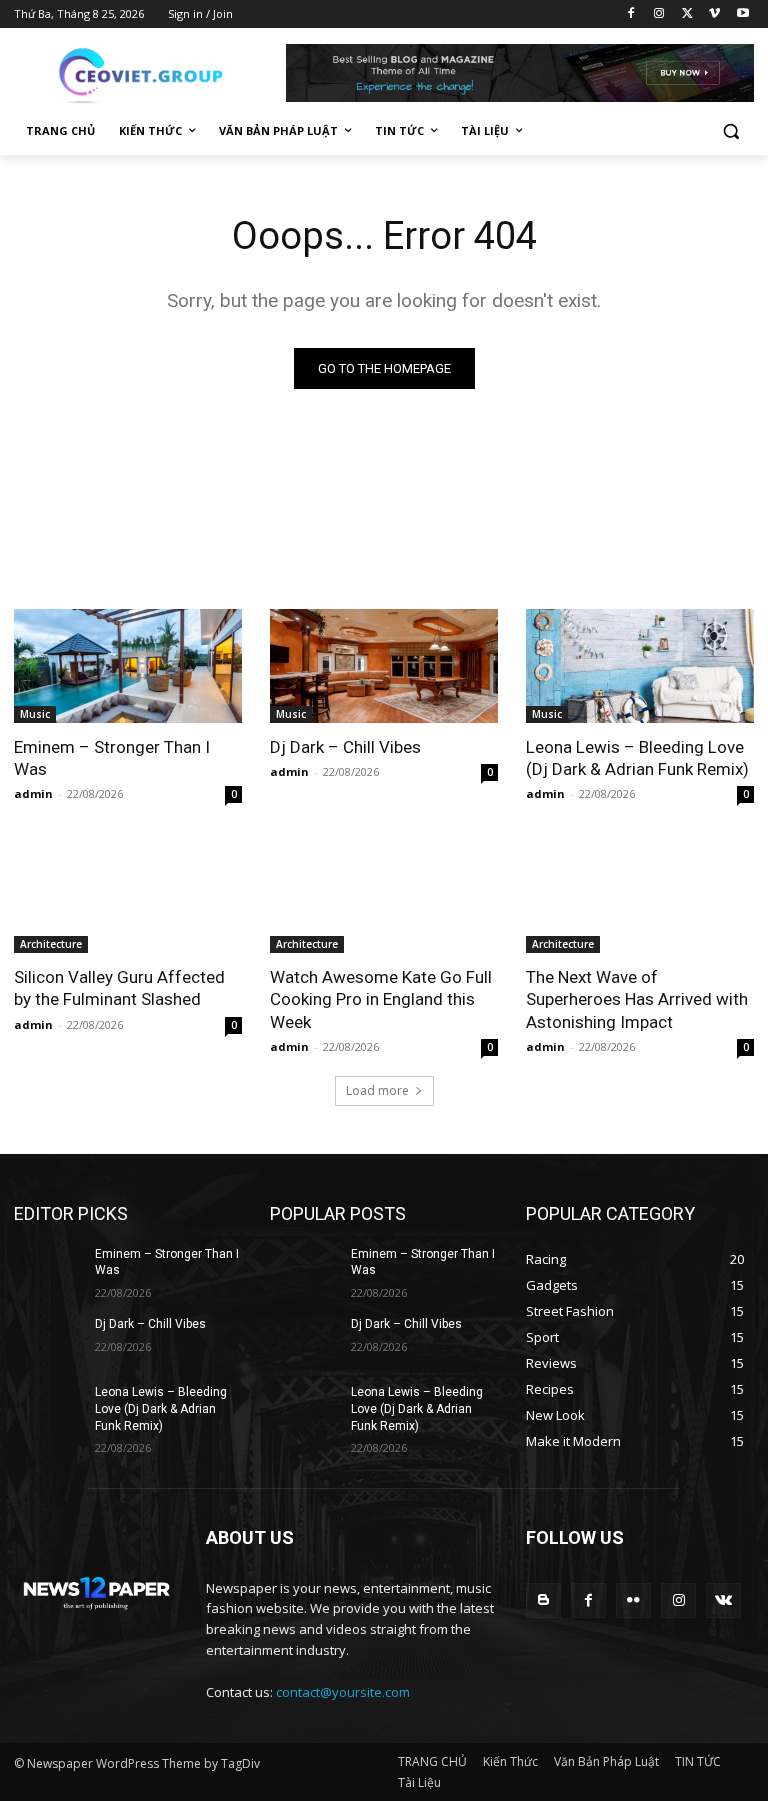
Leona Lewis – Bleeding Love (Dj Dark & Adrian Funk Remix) (637, 758)
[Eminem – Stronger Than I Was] (128, 666)
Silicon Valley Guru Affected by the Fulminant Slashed (119, 988)
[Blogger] (543, 1600)
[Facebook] (631, 14)
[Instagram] (659, 14)
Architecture (51, 944)
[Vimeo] (714, 14)
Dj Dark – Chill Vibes (345, 747)
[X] (687, 14)
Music (35, 714)
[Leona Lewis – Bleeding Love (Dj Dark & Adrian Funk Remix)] (640, 666)
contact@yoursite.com (343, 1692)
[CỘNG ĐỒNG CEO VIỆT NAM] (150, 73)
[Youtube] (742, 14)
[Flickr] (633, 1600)
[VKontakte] (723, 1600)
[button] (730, 131)
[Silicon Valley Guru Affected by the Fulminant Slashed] (128, 896)
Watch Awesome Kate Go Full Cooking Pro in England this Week (381, 999)
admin (33, 793)
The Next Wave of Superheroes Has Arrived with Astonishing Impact (637, 999)
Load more (377, 1090)
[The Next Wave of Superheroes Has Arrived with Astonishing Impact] (640, 896)
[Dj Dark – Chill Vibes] (384, 666)
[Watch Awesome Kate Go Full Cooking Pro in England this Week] (384, 896)
